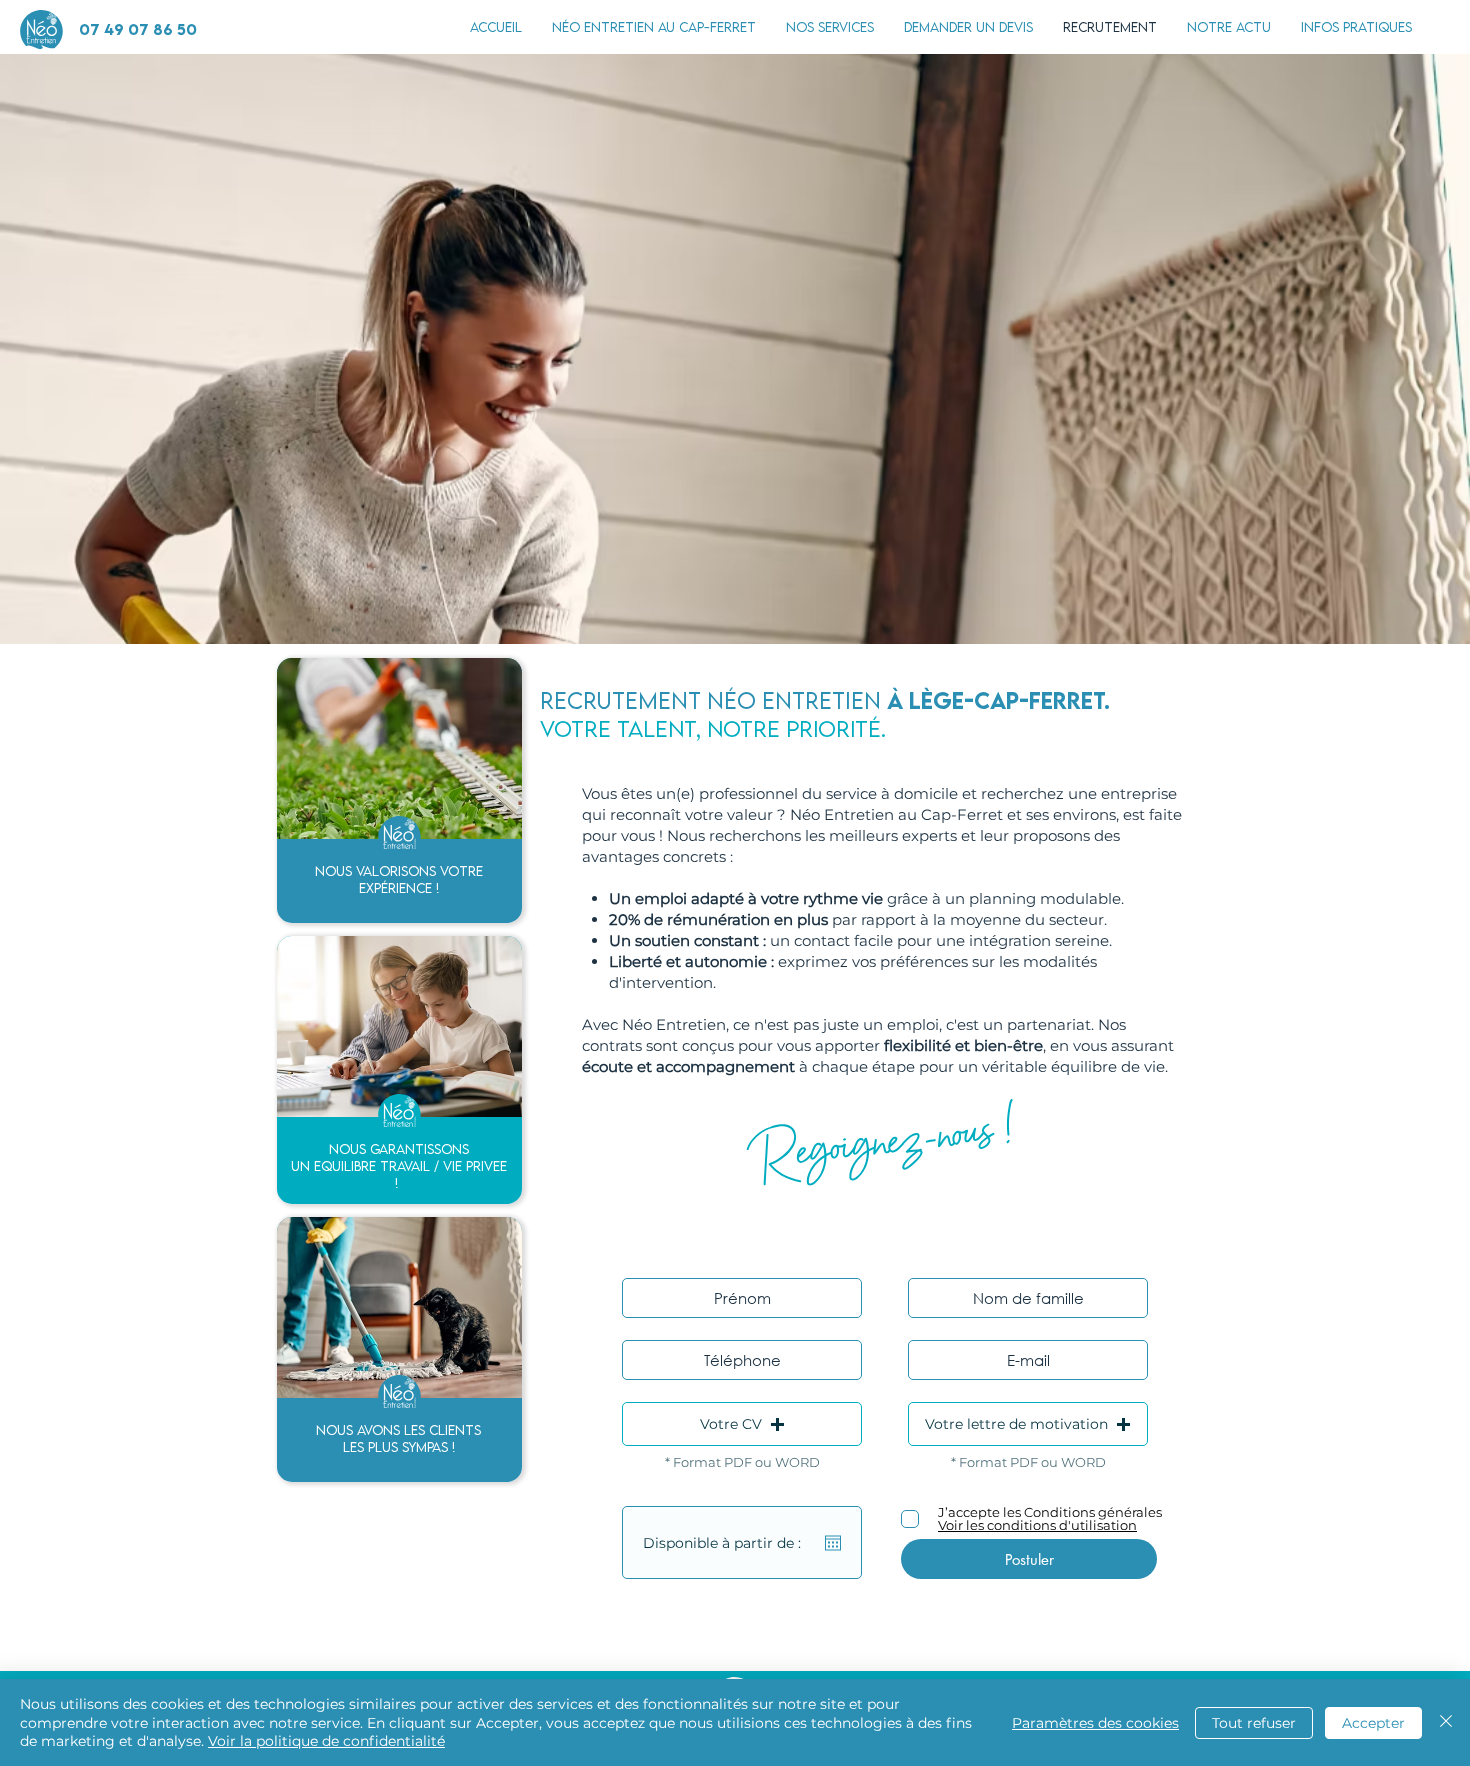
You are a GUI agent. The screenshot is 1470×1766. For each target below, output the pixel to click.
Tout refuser (1254, 1723)
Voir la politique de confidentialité (326, 1741)
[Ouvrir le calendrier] (833, 1543)
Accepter (1373, 1723)
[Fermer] (1446, 1722)
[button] (1356, 27)
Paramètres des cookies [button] (1095, 1723)
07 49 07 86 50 (138, 29)
